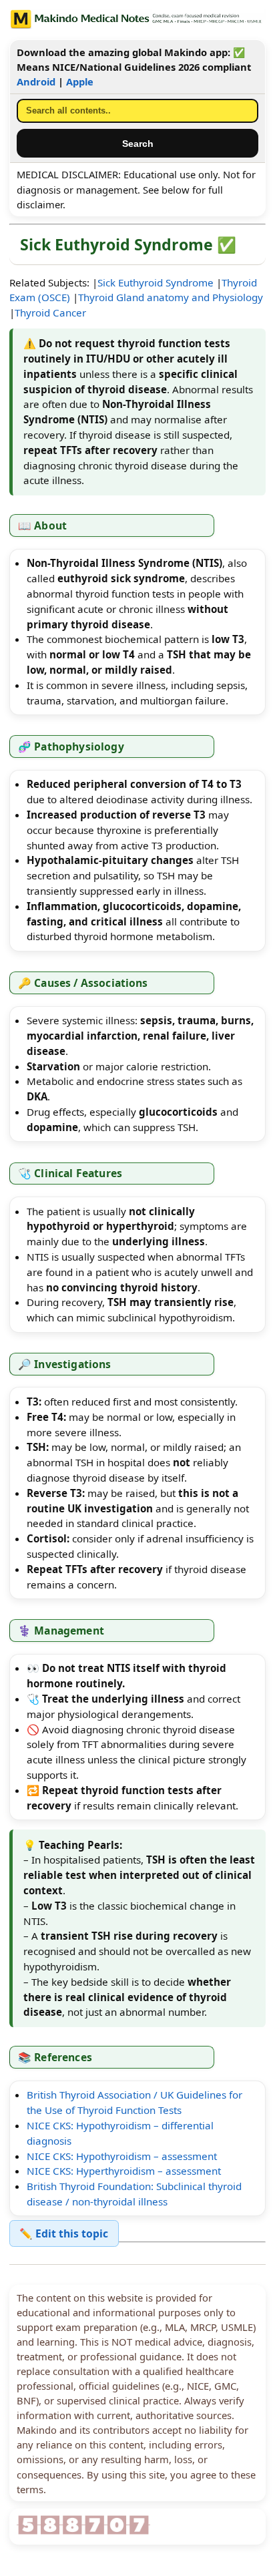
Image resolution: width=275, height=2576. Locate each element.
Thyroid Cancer (50, 312)
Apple (80, 81)
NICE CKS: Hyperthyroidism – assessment (124, 2171)
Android (36, 81)
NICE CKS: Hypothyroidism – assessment (122, 2156)
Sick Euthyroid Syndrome (156, 282)
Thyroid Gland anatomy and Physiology (171, 297)
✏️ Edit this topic (64, 2233)
